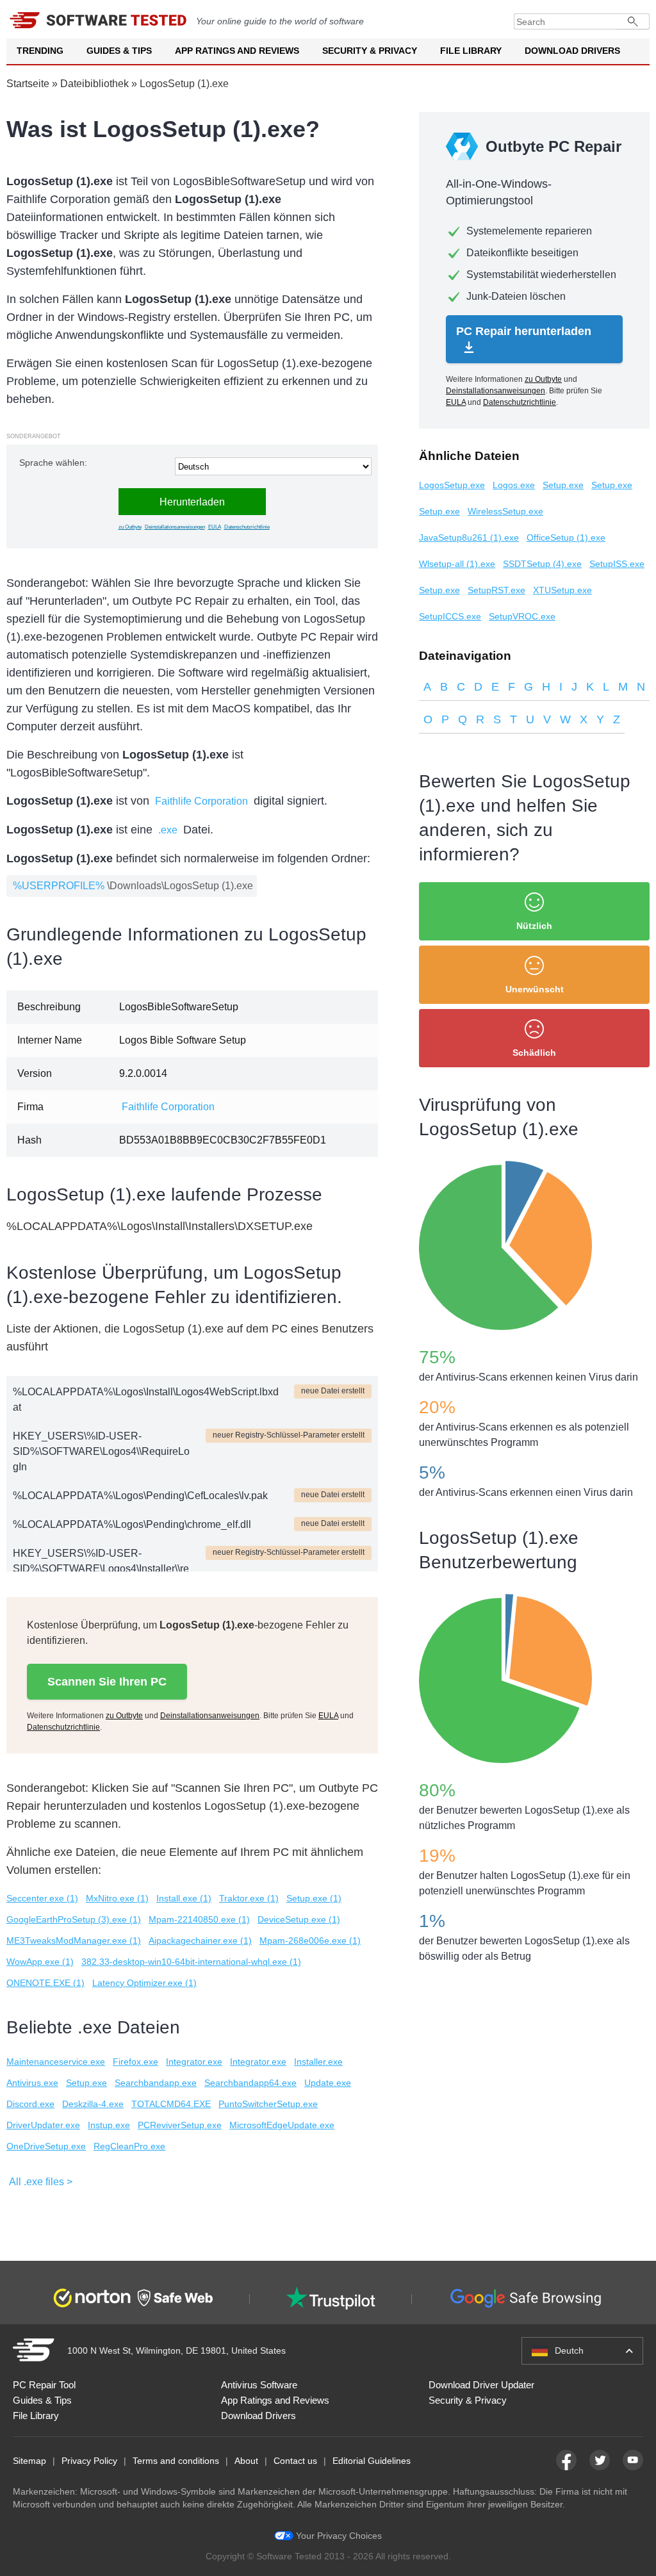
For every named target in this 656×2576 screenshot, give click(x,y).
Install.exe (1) (184, 1898)
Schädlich (534, 1053)
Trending (40, 51)
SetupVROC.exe (522, 616)
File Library (471, 51)
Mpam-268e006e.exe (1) (310, 1940)
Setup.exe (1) (314, 1898)
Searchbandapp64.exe (250, 2083)
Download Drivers (572, 51)
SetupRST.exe (496, 590)
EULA (215, 527)
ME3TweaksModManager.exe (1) (74, 1940)
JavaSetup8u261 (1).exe (469, 537)
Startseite (28, 84)
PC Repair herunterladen (524, 331)
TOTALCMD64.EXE (171, 2104)
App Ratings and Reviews (237, 51)
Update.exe (328, 2083)
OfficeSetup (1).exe (566, 537)
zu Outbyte (130, 527)
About (246, 2461)
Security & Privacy (370, 51)
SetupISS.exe (617, 564)
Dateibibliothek (94, 84)
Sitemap (29, 2461)
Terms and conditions (176, 2461)
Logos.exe (514, 485)
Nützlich (534, 926)
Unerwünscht (535, 989)
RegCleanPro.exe (129, 2146)
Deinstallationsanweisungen (175, 527)
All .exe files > (41, 2182)
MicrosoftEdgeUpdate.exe (282, 2125)
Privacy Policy (89, 2461)
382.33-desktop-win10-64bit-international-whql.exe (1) (191, 1962)
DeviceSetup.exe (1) (299, 1919)
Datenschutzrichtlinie (247, 527)
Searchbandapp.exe (156, 2083)
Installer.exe (318, 2062)
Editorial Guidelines (372, 2461)
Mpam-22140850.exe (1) (199, 1919)
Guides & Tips (119, 51)
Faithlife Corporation (201, 801)
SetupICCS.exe (450, 616)
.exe (168, 830)
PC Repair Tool (44, 2385)
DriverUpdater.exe (43, 2125)
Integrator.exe (194, 2062)
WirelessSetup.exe (505, 511)
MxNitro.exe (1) (117, 1898)
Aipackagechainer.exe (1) (200, 1940)
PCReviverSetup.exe (180, 2125)
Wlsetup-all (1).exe (457, 564)
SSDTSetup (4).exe (542, 564)
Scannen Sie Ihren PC (107, 1682)
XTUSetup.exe (562, 590)
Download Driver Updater (481, 2385)
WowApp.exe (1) (40, 1962)
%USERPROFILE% (59, 886)
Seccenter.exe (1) (42, 1898)
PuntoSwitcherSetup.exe (268, 2104)
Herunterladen (192, 502)
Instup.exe (109, 2125)
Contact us (295, 2461)
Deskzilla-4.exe (93, 2104)
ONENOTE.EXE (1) (45, 1983)
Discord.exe (30, 2104)
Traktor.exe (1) (249, 1898)
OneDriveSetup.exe (46, 2146)
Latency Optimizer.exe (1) (144, 1983)
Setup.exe (86, 2083)
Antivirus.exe (32, 2083)
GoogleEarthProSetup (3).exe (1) (74, 1919)
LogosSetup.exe (452, 485)
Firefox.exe (135, 2062)
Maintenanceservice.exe (56, 2062)
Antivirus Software (259, 2385)
